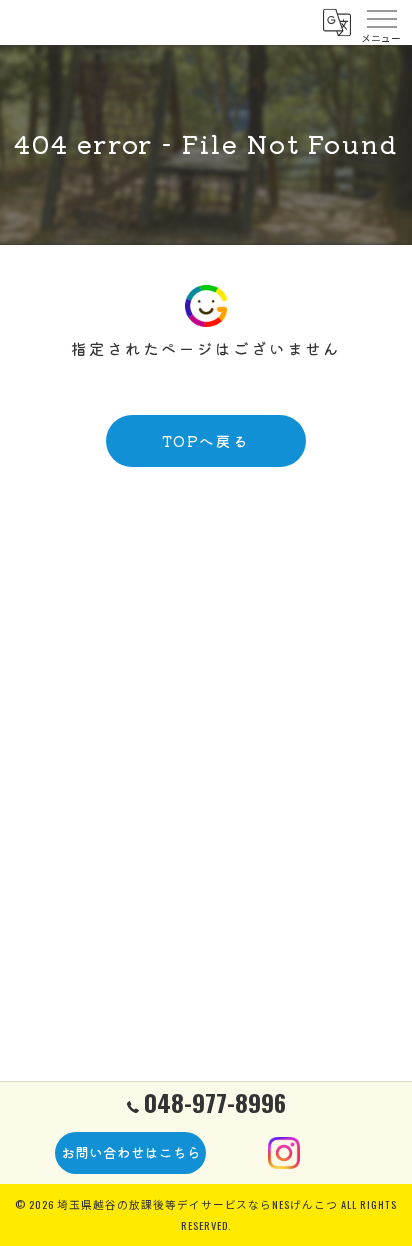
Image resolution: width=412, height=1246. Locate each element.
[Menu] (381, 22)
